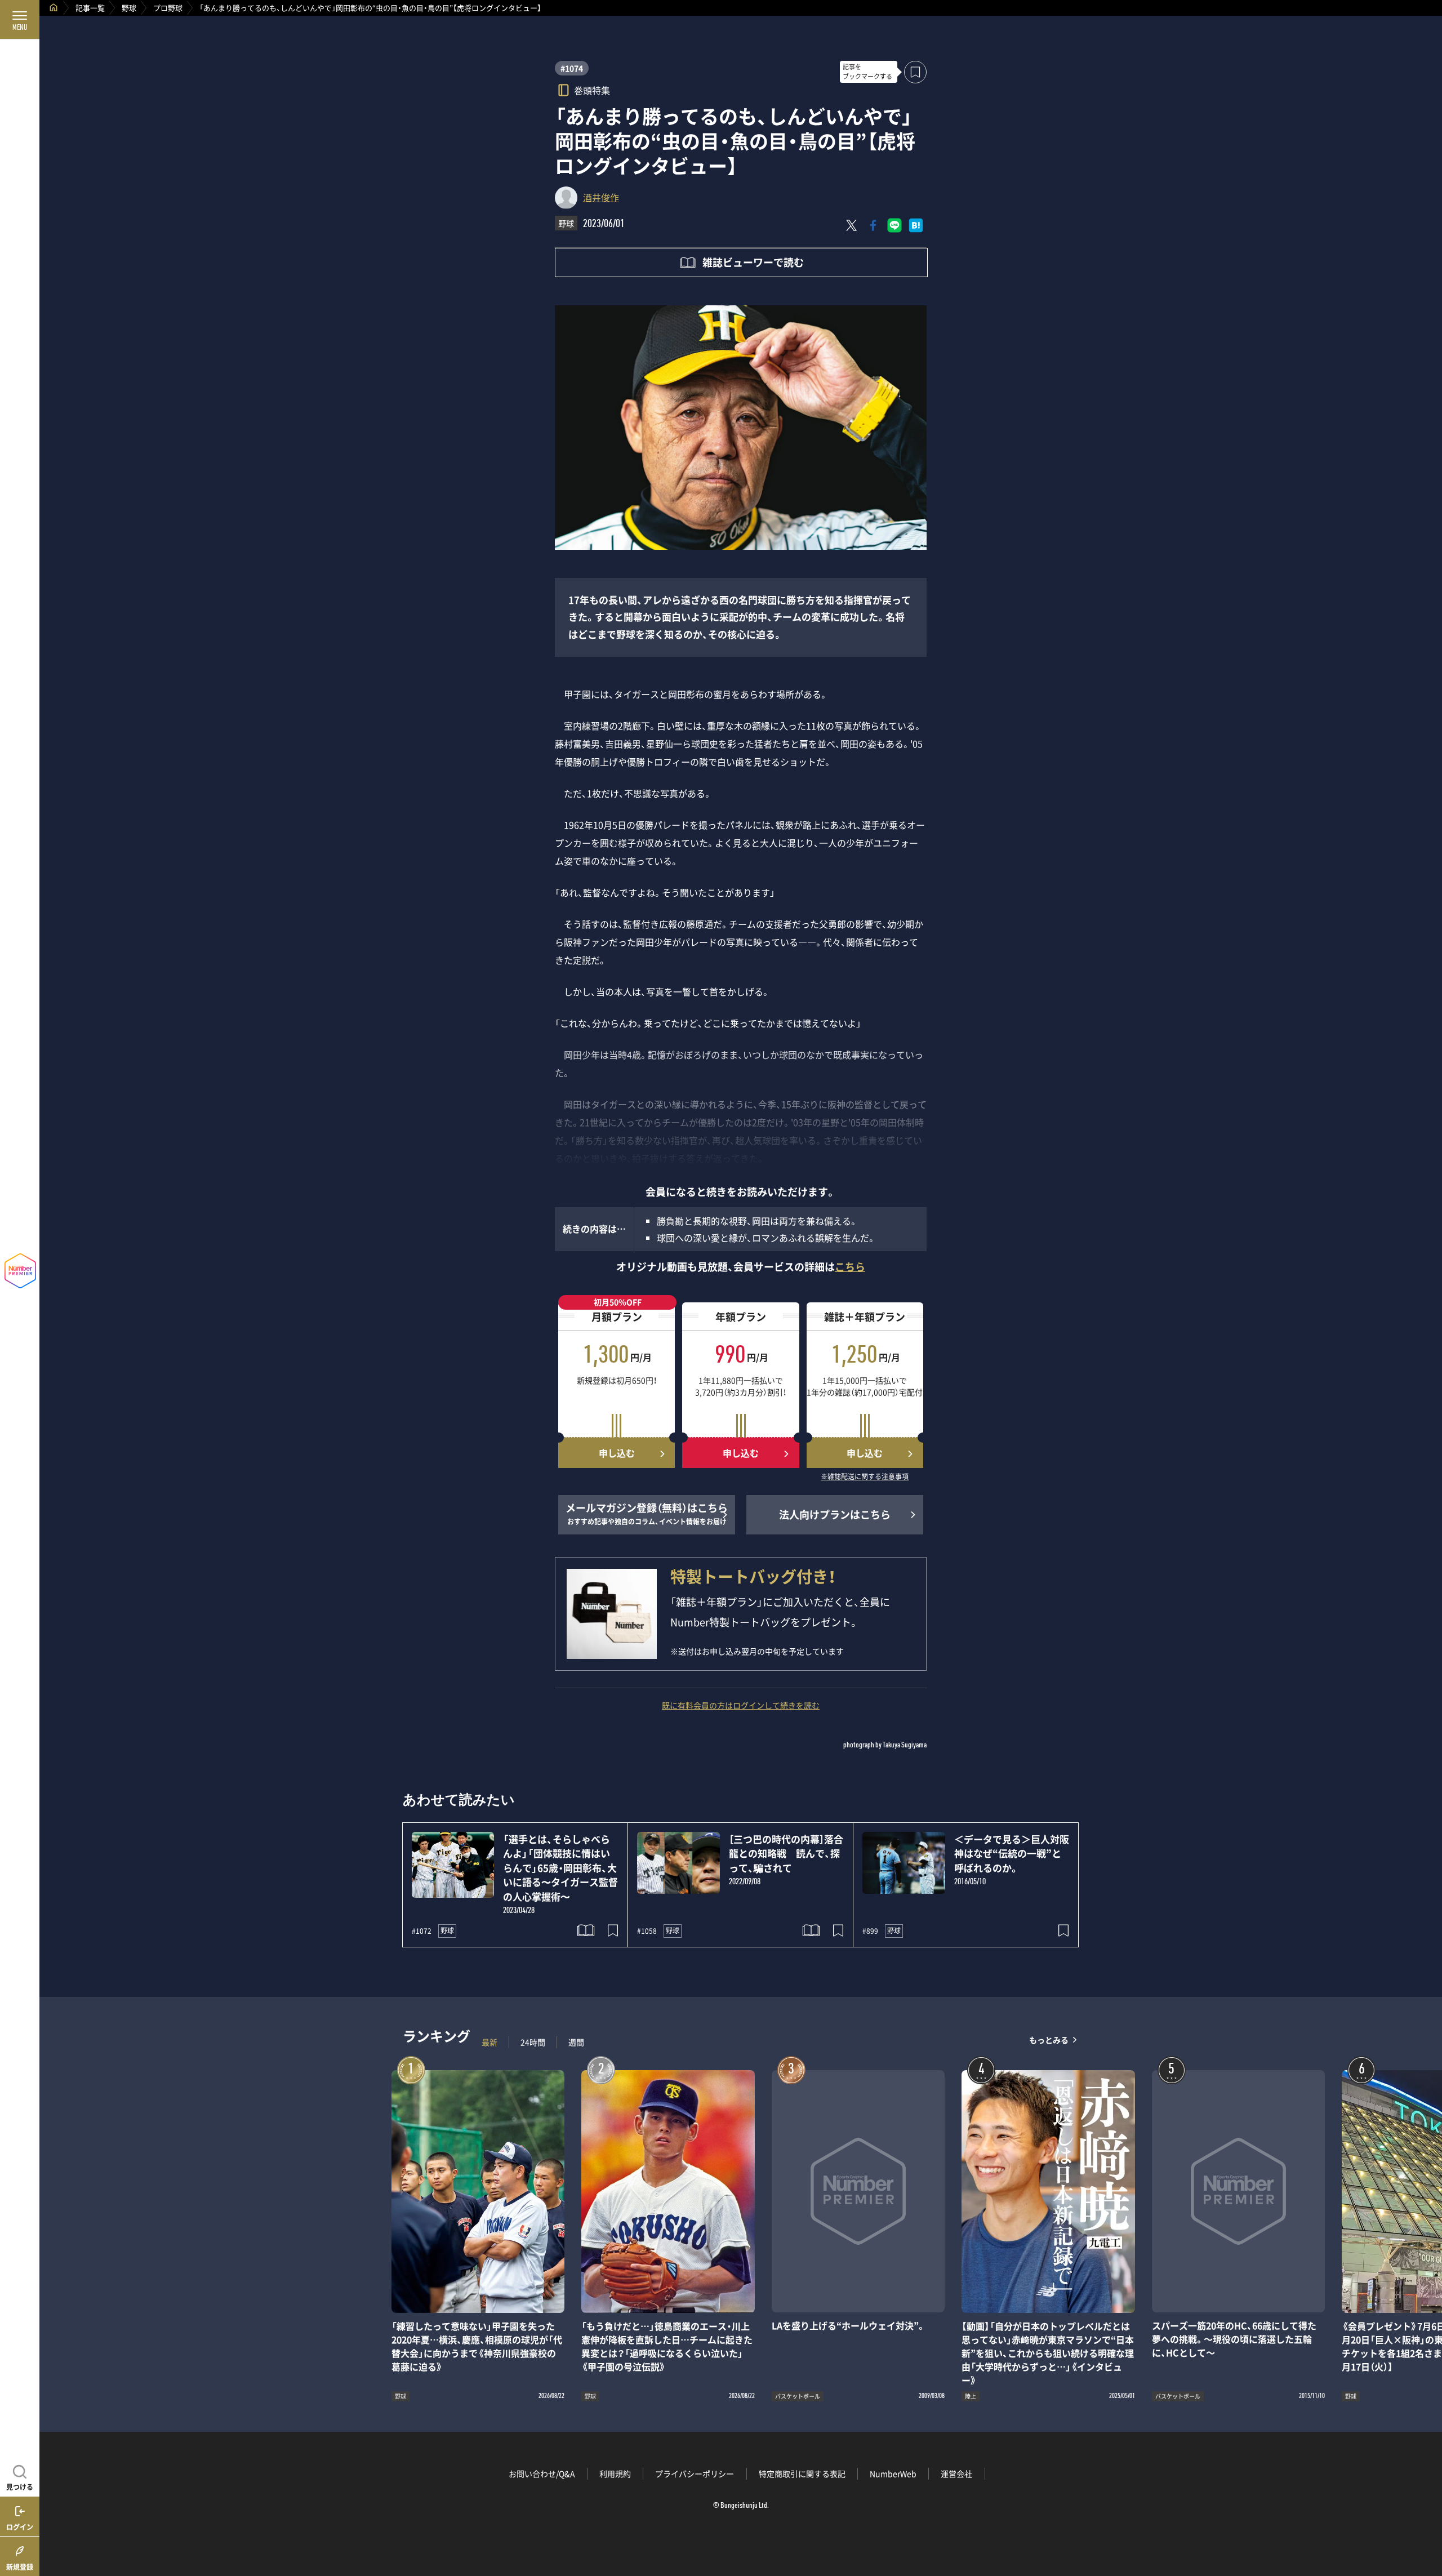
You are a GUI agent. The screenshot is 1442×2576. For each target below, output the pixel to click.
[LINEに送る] (894, 225)
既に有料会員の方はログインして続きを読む (741, 1705)
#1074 (572, 68)
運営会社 (956, 2473)
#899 (870, 1931)
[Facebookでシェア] (873, 225)
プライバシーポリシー (695, 2473)
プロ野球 (168, 8)
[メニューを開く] (20, 20)
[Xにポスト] (852, 225)
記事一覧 (90, 8)
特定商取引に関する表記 (802, 2473)
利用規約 (615, 2473)
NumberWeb (893, 2473)
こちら (850, 1267)
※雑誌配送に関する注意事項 (865, 1477)
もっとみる (1049, 2039)
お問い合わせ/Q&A (542, 2473)
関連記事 (1426, 2522)
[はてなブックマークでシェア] (916, 225)
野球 (129, 8)
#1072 (422, 1931)
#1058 (647, 1931)
